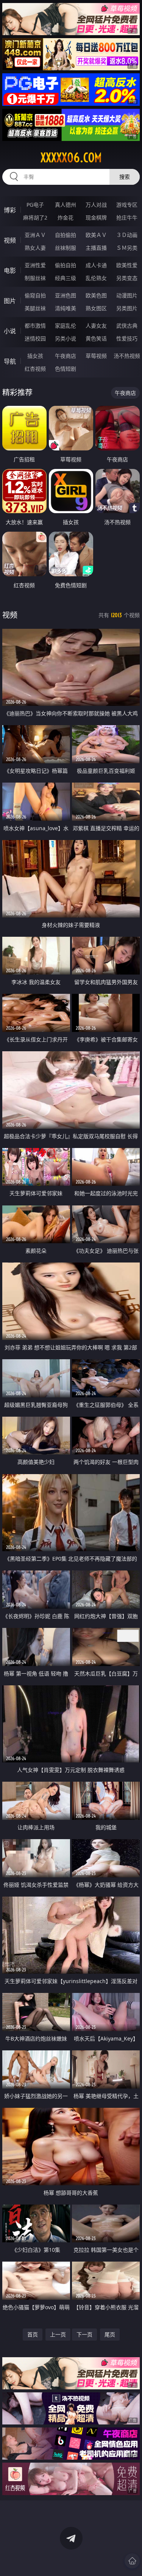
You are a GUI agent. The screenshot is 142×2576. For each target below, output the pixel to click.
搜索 (125, 177)
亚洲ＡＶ (35, 235)
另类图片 (127, 308)
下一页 (84, 2334)
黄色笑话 (96, 338)
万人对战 (96, 205)
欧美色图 (96, 295)
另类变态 (127, 278)
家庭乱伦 (66, 326)
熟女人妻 (35, 248)
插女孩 (35, 356)
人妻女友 (96, 326)
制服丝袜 (35, 278)
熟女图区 (96, 308)
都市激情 (35, 326)
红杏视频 (35, 369)
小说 (10, 331)
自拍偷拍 (66, 235)
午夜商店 (66, 356)
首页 (33, 2334)
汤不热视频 (127, 356)
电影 (10, 271)
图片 (10, 301)
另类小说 (66, 338)
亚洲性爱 (35, 265)
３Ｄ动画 (127, 235)
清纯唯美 (66, 308)
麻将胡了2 (35, 217)
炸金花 (66, 217)
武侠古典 (127, 326)
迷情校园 (35, 338)
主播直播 (96, 248)
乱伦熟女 (96, 278)
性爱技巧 (127, 338)
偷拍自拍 (66, 265)
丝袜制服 (66, 248)
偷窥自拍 (35, 295)
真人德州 (66, 205)
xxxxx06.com (71, 158)
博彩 (10, 210)
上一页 (58, 2334)
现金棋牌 (96, 217)
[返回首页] (132, 2561)
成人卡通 (96, 265)
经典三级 (66, 278)
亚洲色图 (66, 295)
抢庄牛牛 (127, 217)
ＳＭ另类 (127, 248)
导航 (10, 361)
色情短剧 (66, 369)
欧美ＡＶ (96, 235)
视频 (10, 240)
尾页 (110, 2334)
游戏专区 (127, 205)
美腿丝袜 (35, 308)
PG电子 (35, 205)
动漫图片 (127, 295)
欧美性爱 (127, 265)
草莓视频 (96, 356)
